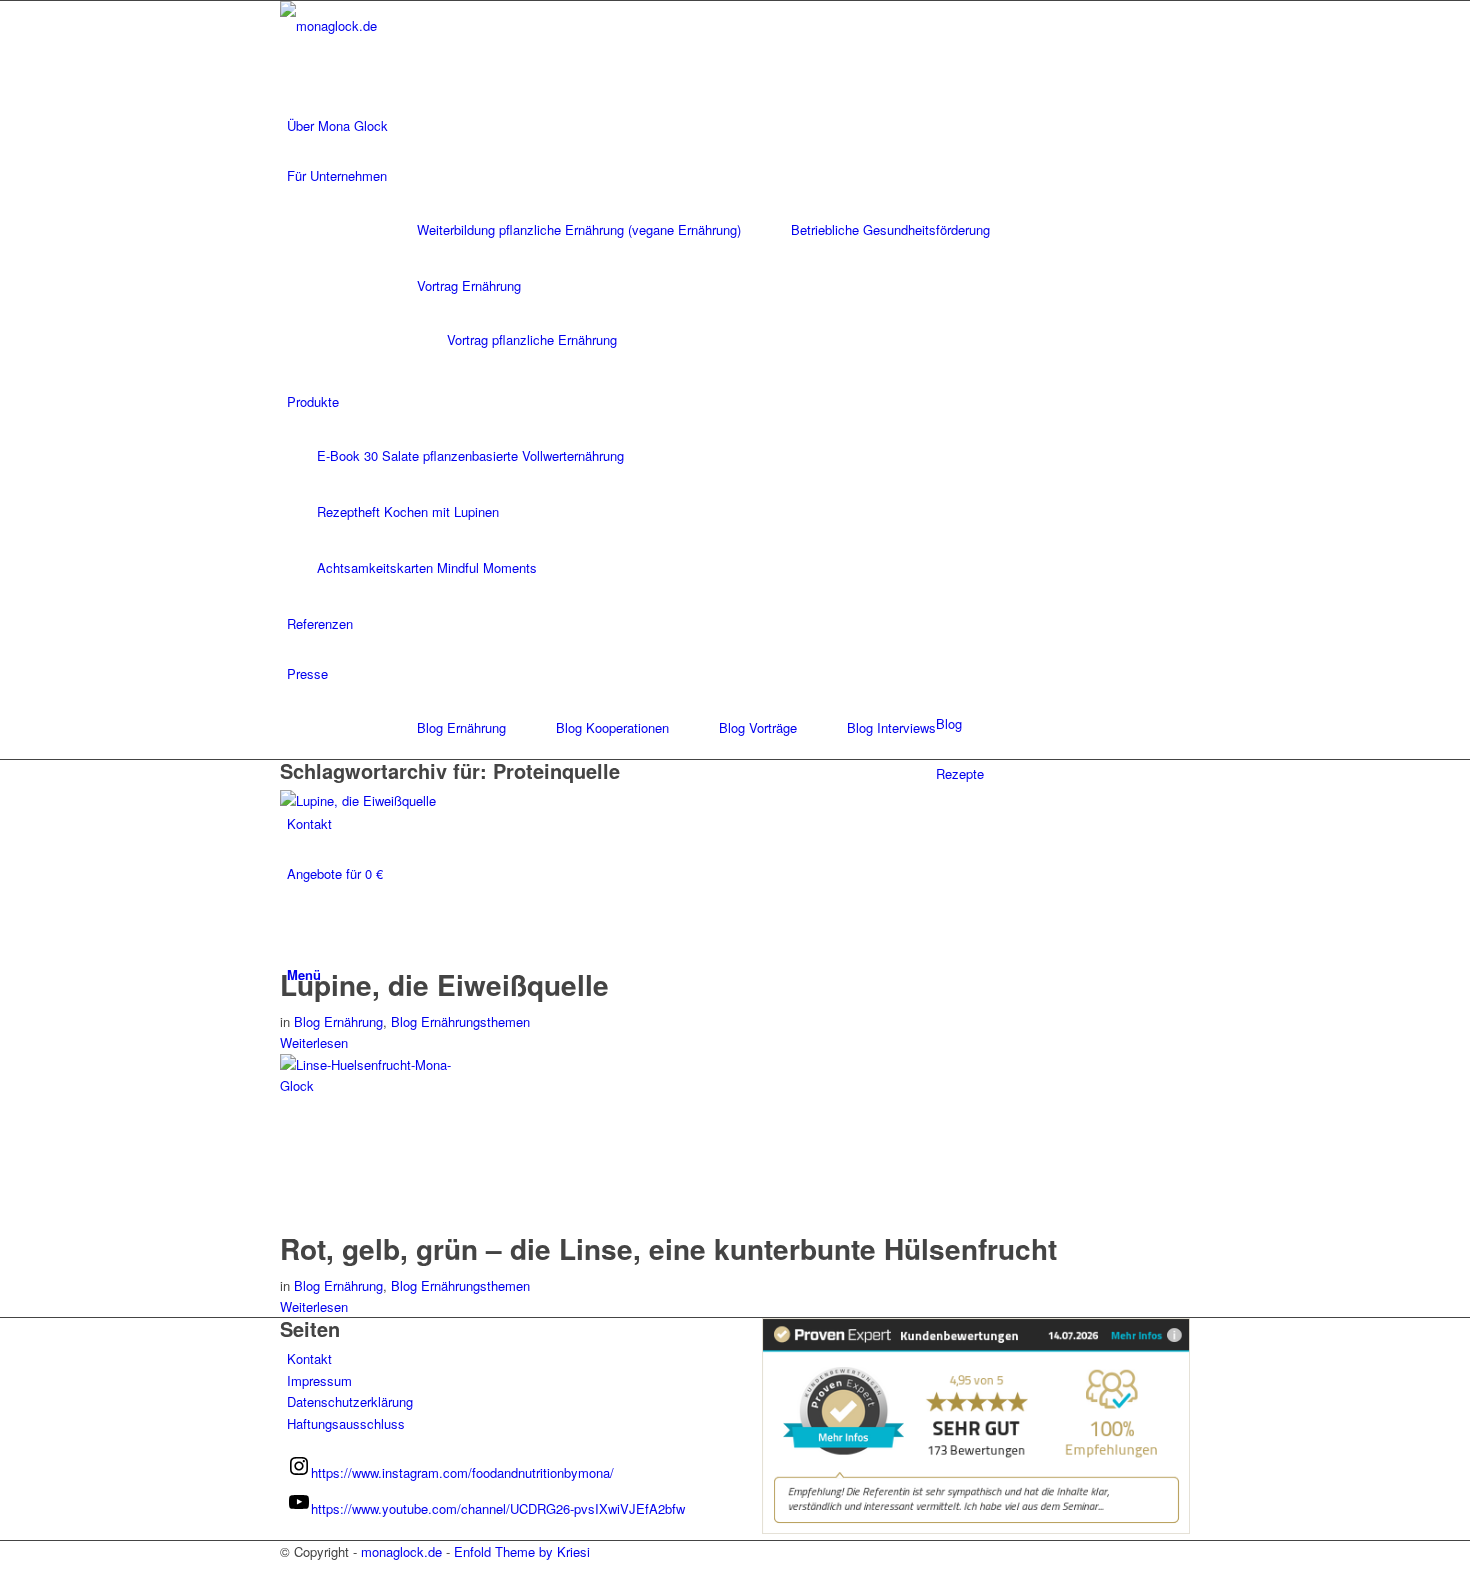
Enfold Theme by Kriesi (522, 1551)
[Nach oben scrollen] (5, 1572)
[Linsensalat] (375, 1085)
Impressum (319, 1380)
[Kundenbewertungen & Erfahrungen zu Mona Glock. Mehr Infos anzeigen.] (976, 1528)
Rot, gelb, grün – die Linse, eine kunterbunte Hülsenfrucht (668, 1248)
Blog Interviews (891, 727)
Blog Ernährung (461, 727)
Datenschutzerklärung (350, 1401)
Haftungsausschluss (346, 1423)
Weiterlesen (314, 1042)
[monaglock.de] (430, 25)
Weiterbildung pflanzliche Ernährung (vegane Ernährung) (579, 229)
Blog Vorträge (758, 727)
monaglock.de (401, 1551)
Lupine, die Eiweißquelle (444, 984)
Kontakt (309, 1358)
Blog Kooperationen (612, 727)
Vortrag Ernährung (469, 285)
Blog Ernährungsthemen (460, 1021)
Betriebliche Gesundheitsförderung (890, 229)
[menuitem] (738, 126)
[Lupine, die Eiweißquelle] (375, 800)
